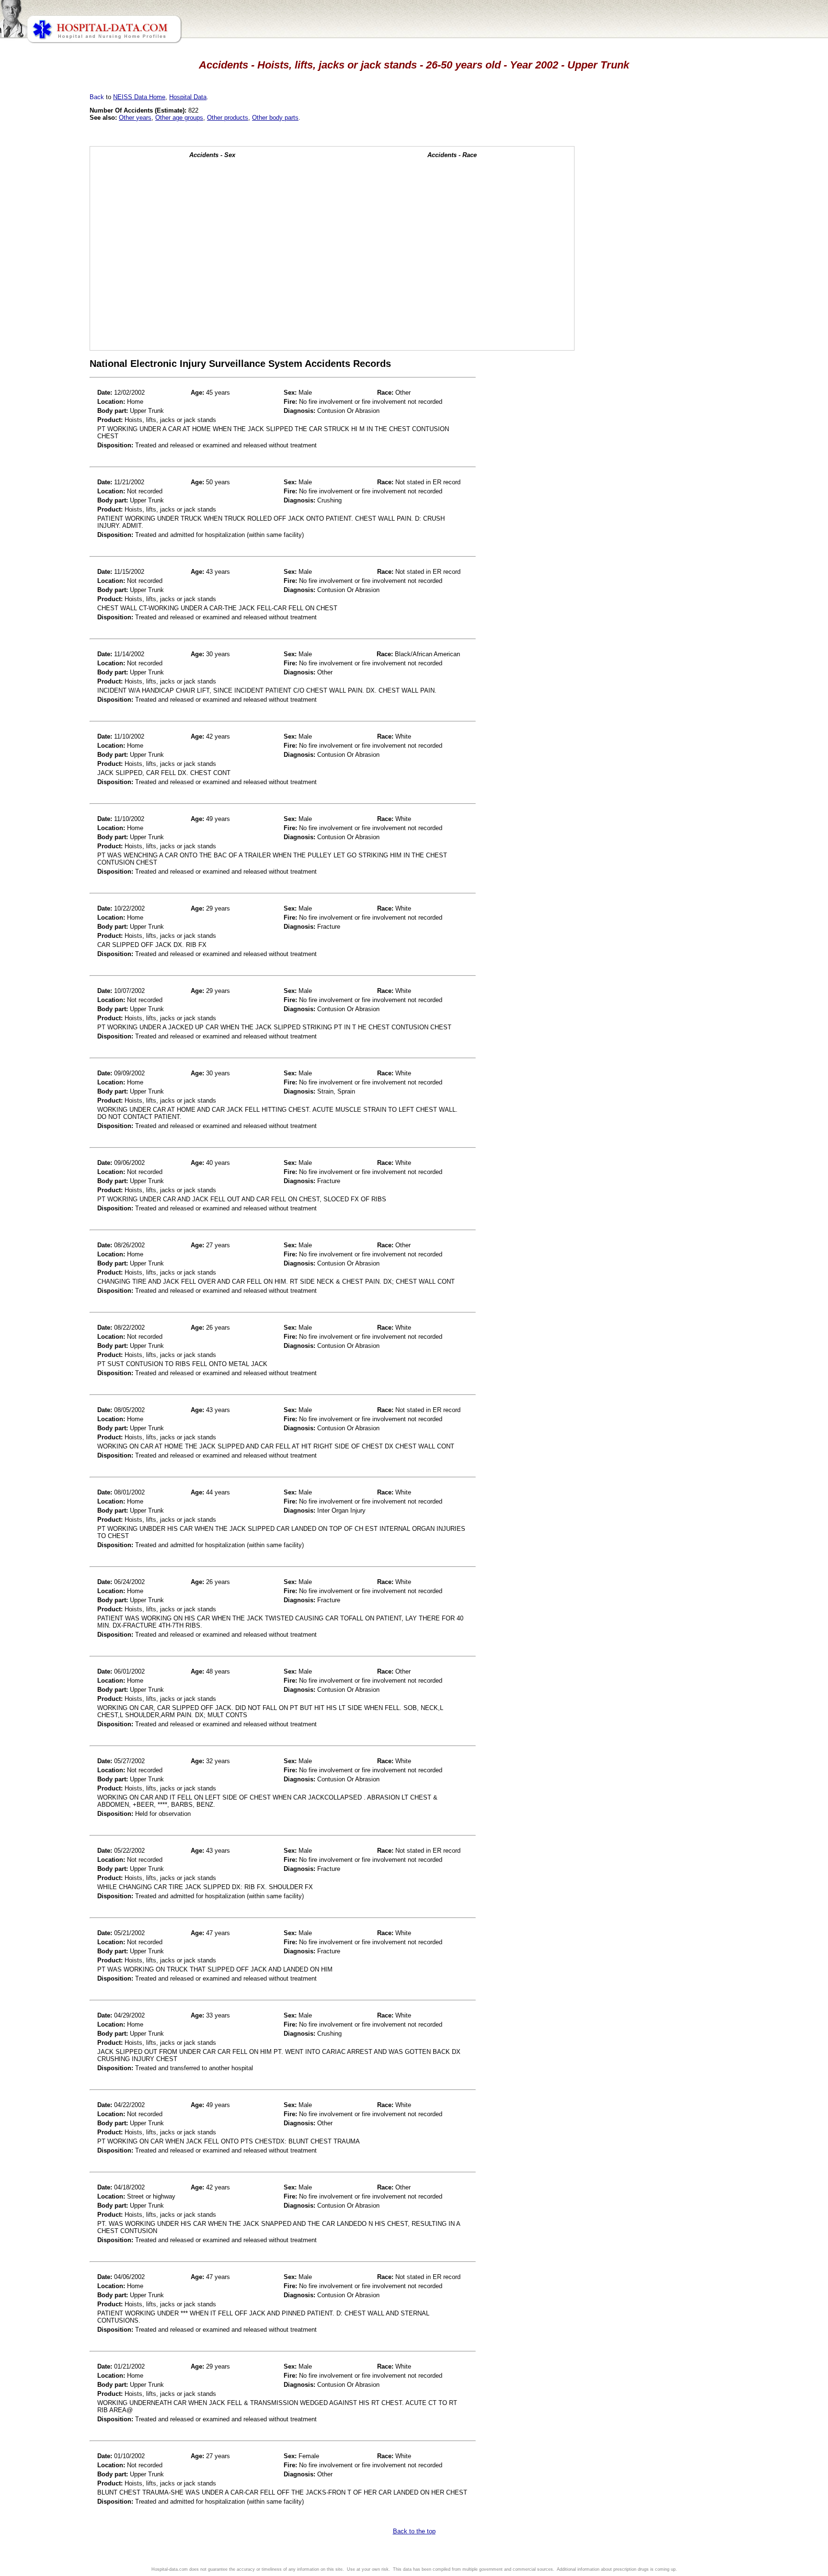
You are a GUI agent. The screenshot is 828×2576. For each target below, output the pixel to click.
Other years (135, 118)
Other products (228, 118)
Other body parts (275, 118)
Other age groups (179, 118)
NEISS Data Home (139, 97)
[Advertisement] (49, 268)
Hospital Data (188, 97)
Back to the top (414, 2531)
